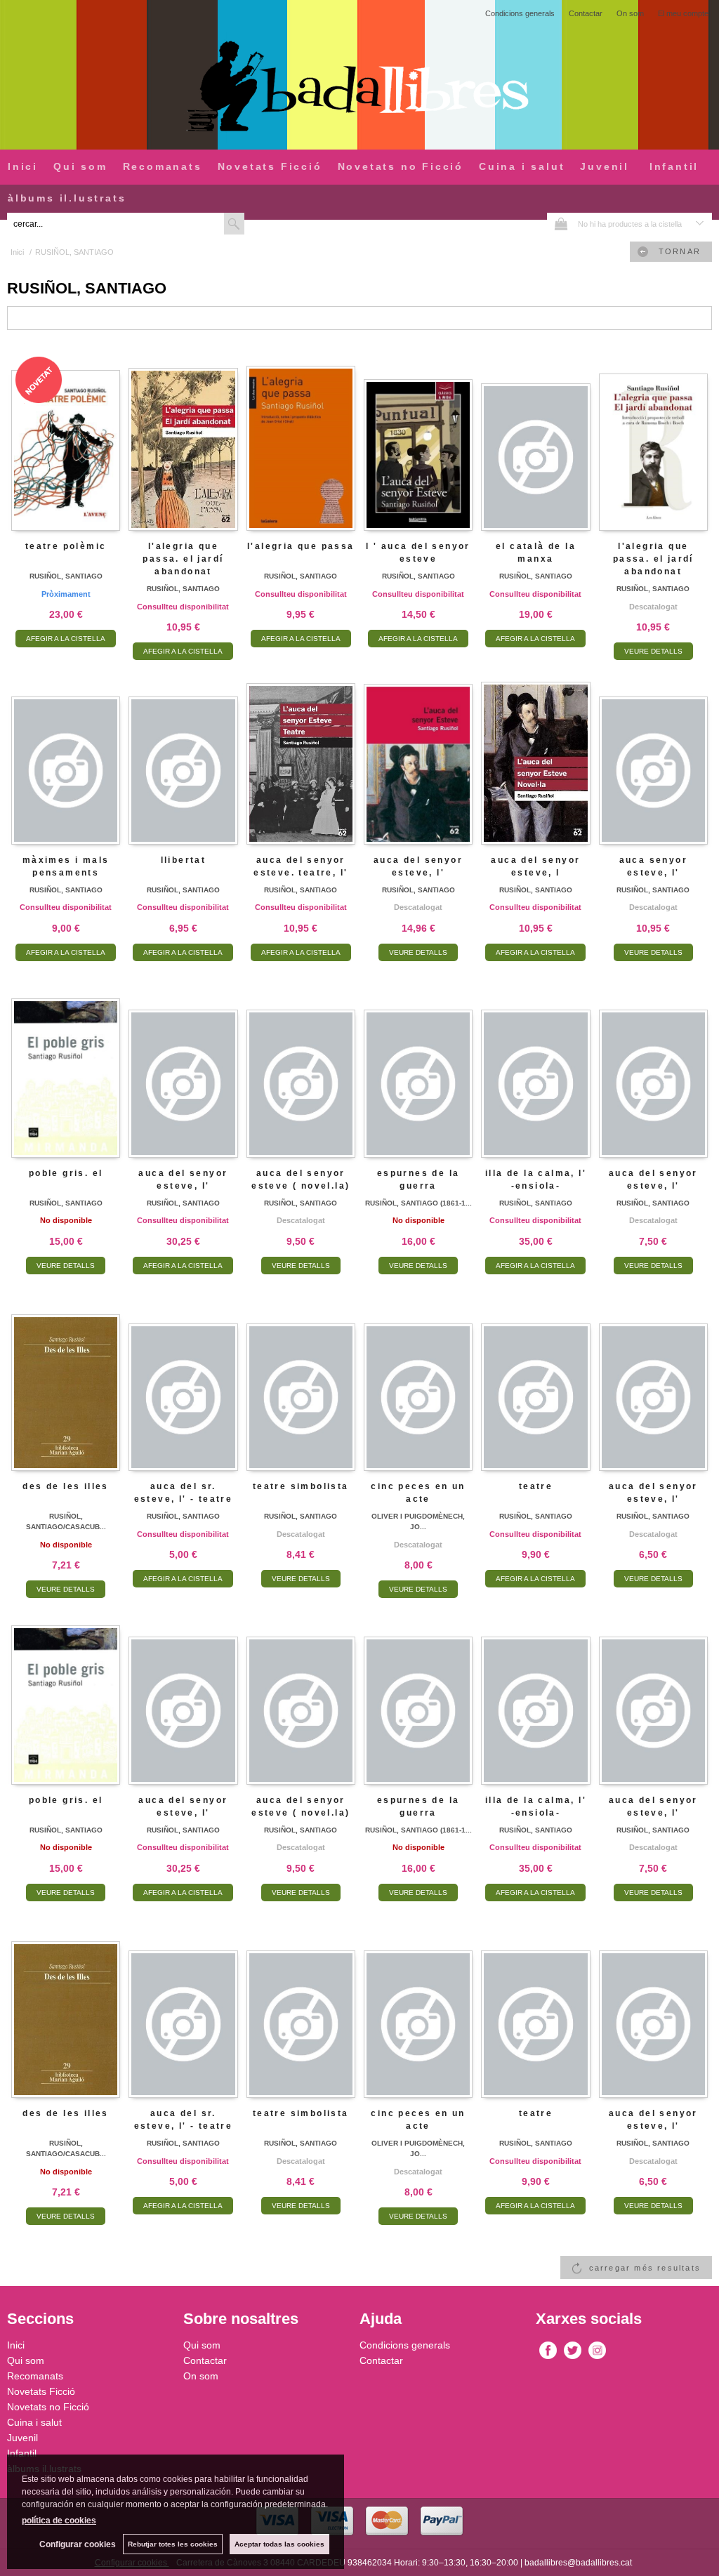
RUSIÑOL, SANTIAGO (66, 576)
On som (630, 13)
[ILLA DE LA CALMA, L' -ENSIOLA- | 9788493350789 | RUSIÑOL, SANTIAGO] (535, 1068)
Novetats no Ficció (401, 166)
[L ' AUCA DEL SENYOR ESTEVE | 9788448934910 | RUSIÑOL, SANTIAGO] (418, 441)
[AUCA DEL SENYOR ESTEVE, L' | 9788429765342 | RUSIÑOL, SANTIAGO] (418, 754)
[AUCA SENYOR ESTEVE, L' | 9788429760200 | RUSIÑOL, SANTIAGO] (653, 754)
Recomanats (163, 166)
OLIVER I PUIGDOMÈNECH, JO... (418, 1521)
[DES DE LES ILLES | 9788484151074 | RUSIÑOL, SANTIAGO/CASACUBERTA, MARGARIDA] (66, 1381)
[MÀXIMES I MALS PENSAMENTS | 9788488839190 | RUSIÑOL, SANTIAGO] (66, 754)
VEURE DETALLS (653, 651)
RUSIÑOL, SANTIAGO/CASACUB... (66, 1521)
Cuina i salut (522, 166)
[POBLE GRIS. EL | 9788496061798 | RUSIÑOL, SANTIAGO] (66, 1068)
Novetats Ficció (270, 166)
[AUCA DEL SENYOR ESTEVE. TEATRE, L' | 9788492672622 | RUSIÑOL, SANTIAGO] (301, 754)
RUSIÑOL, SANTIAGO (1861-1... (418, 1203)
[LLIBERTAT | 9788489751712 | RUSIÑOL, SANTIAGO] (183, 754)
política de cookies (59, 2521)
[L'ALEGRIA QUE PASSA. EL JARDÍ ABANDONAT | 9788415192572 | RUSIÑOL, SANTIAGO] (653, 441)
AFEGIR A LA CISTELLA (66, 639)
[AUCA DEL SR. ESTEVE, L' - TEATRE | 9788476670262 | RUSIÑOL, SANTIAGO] (183, 1381)
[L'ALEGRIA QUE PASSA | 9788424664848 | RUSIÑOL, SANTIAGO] (301, 441)
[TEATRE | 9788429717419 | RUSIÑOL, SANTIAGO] (535, 1381)
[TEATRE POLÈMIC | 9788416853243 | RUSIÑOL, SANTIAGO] (66, 441)
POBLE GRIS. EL (66, 1173)
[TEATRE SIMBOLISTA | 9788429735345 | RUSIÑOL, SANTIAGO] (301, 1381)
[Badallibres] (359, 87)
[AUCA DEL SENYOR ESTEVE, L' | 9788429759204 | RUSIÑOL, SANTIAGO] (183, 1068)
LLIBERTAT (184, 860)
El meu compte (683, 13)
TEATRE (536, 1486)
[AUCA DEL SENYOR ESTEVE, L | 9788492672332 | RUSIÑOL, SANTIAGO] (535, 754)
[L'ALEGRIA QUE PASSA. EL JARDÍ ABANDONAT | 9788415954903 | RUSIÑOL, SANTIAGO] (183, 441)
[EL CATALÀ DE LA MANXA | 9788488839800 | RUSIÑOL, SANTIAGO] (535, 441)
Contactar (586, 13)
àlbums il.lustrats (67, 198)
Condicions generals (520, 13)
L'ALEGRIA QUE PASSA (301, 546)
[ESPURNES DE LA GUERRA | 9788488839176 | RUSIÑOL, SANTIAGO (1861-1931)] (418, 1068)
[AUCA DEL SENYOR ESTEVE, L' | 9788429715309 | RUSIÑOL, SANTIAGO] (653, 1381)
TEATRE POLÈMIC (66, 546)
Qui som (80, 166)
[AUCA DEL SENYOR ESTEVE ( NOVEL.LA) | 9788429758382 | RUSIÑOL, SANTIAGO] (301, 1068)
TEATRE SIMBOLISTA (301, 1486)
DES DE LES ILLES (65, 1486)
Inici (23, 166)
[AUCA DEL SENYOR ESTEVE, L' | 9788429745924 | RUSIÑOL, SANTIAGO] (653, 1068)
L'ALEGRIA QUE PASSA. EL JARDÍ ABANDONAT (183, 559)
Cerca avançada (279, 223)
